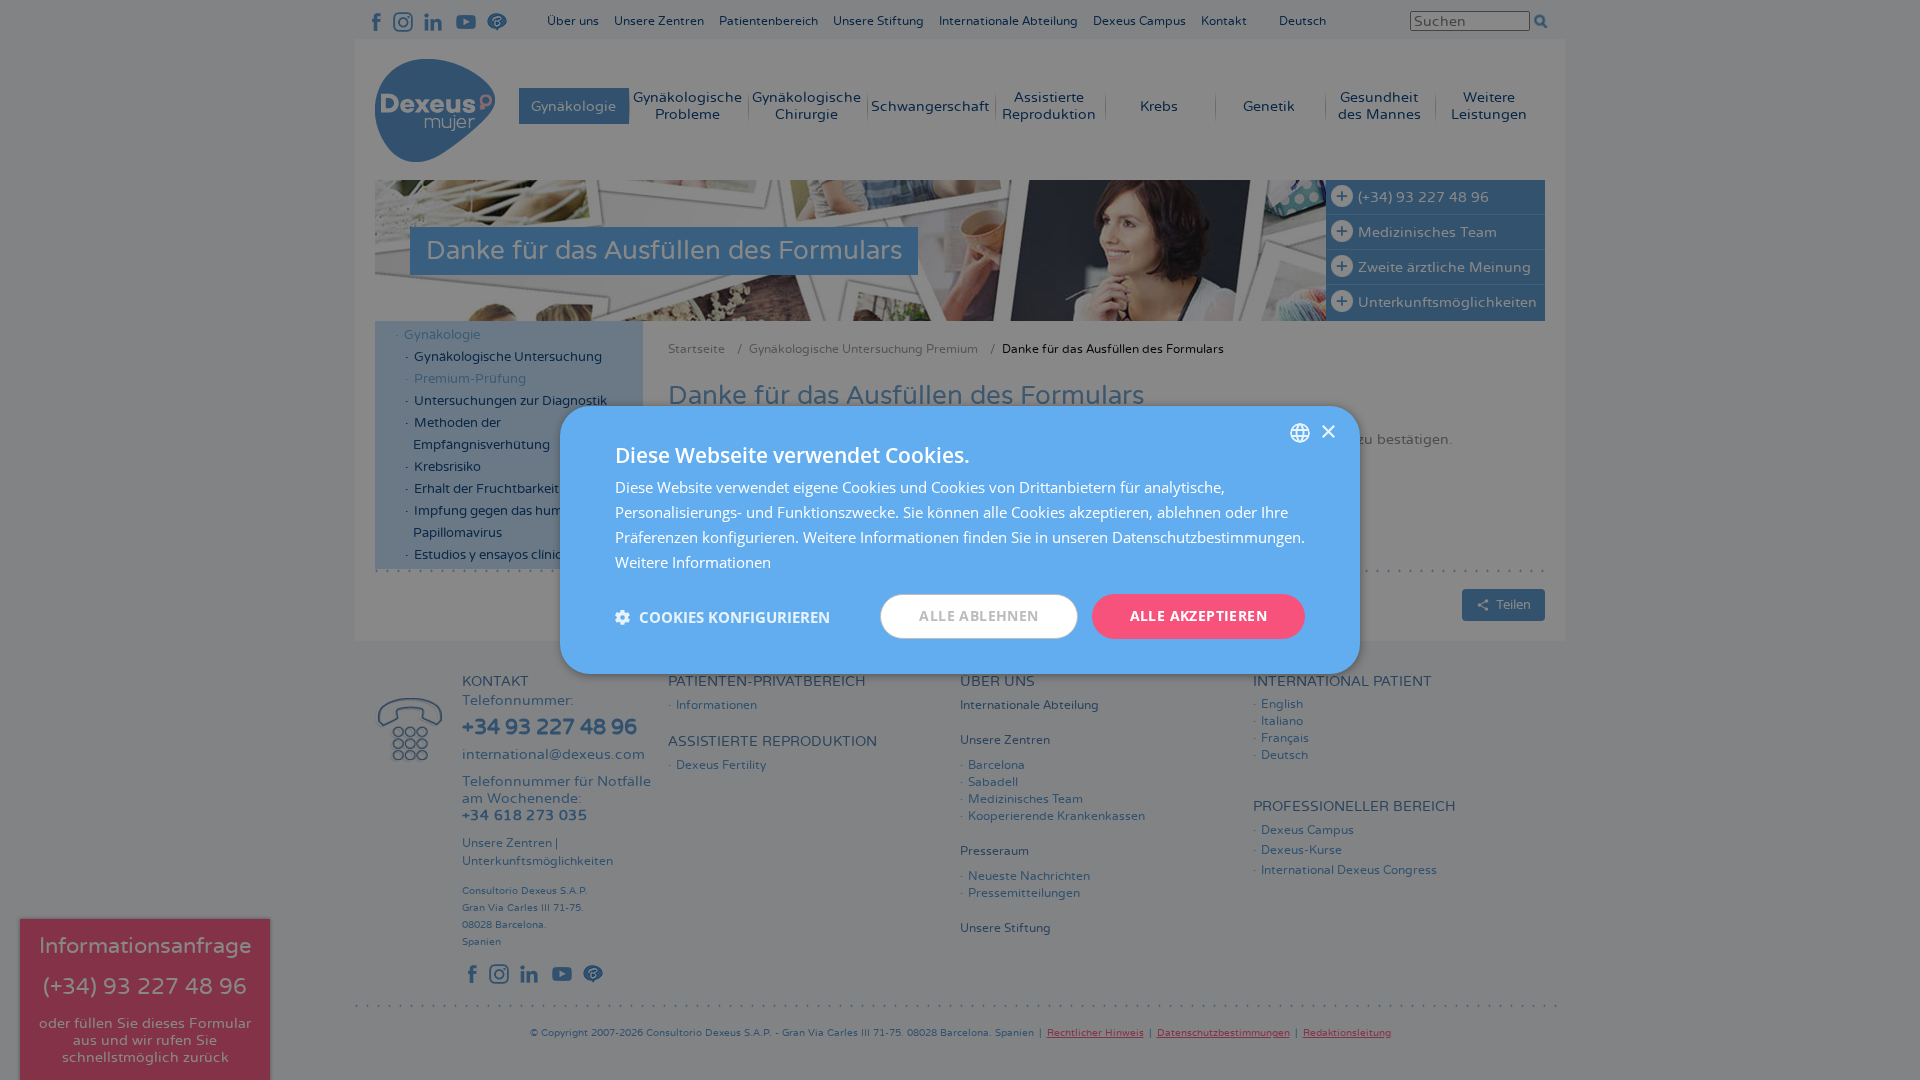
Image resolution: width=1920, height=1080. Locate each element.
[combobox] (1300, 433)
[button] (722, 617)
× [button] (1327, 431)
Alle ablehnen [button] (978, 615)
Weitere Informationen (693, 562)
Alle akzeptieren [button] (1198, 615)
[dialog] (960, 540)
